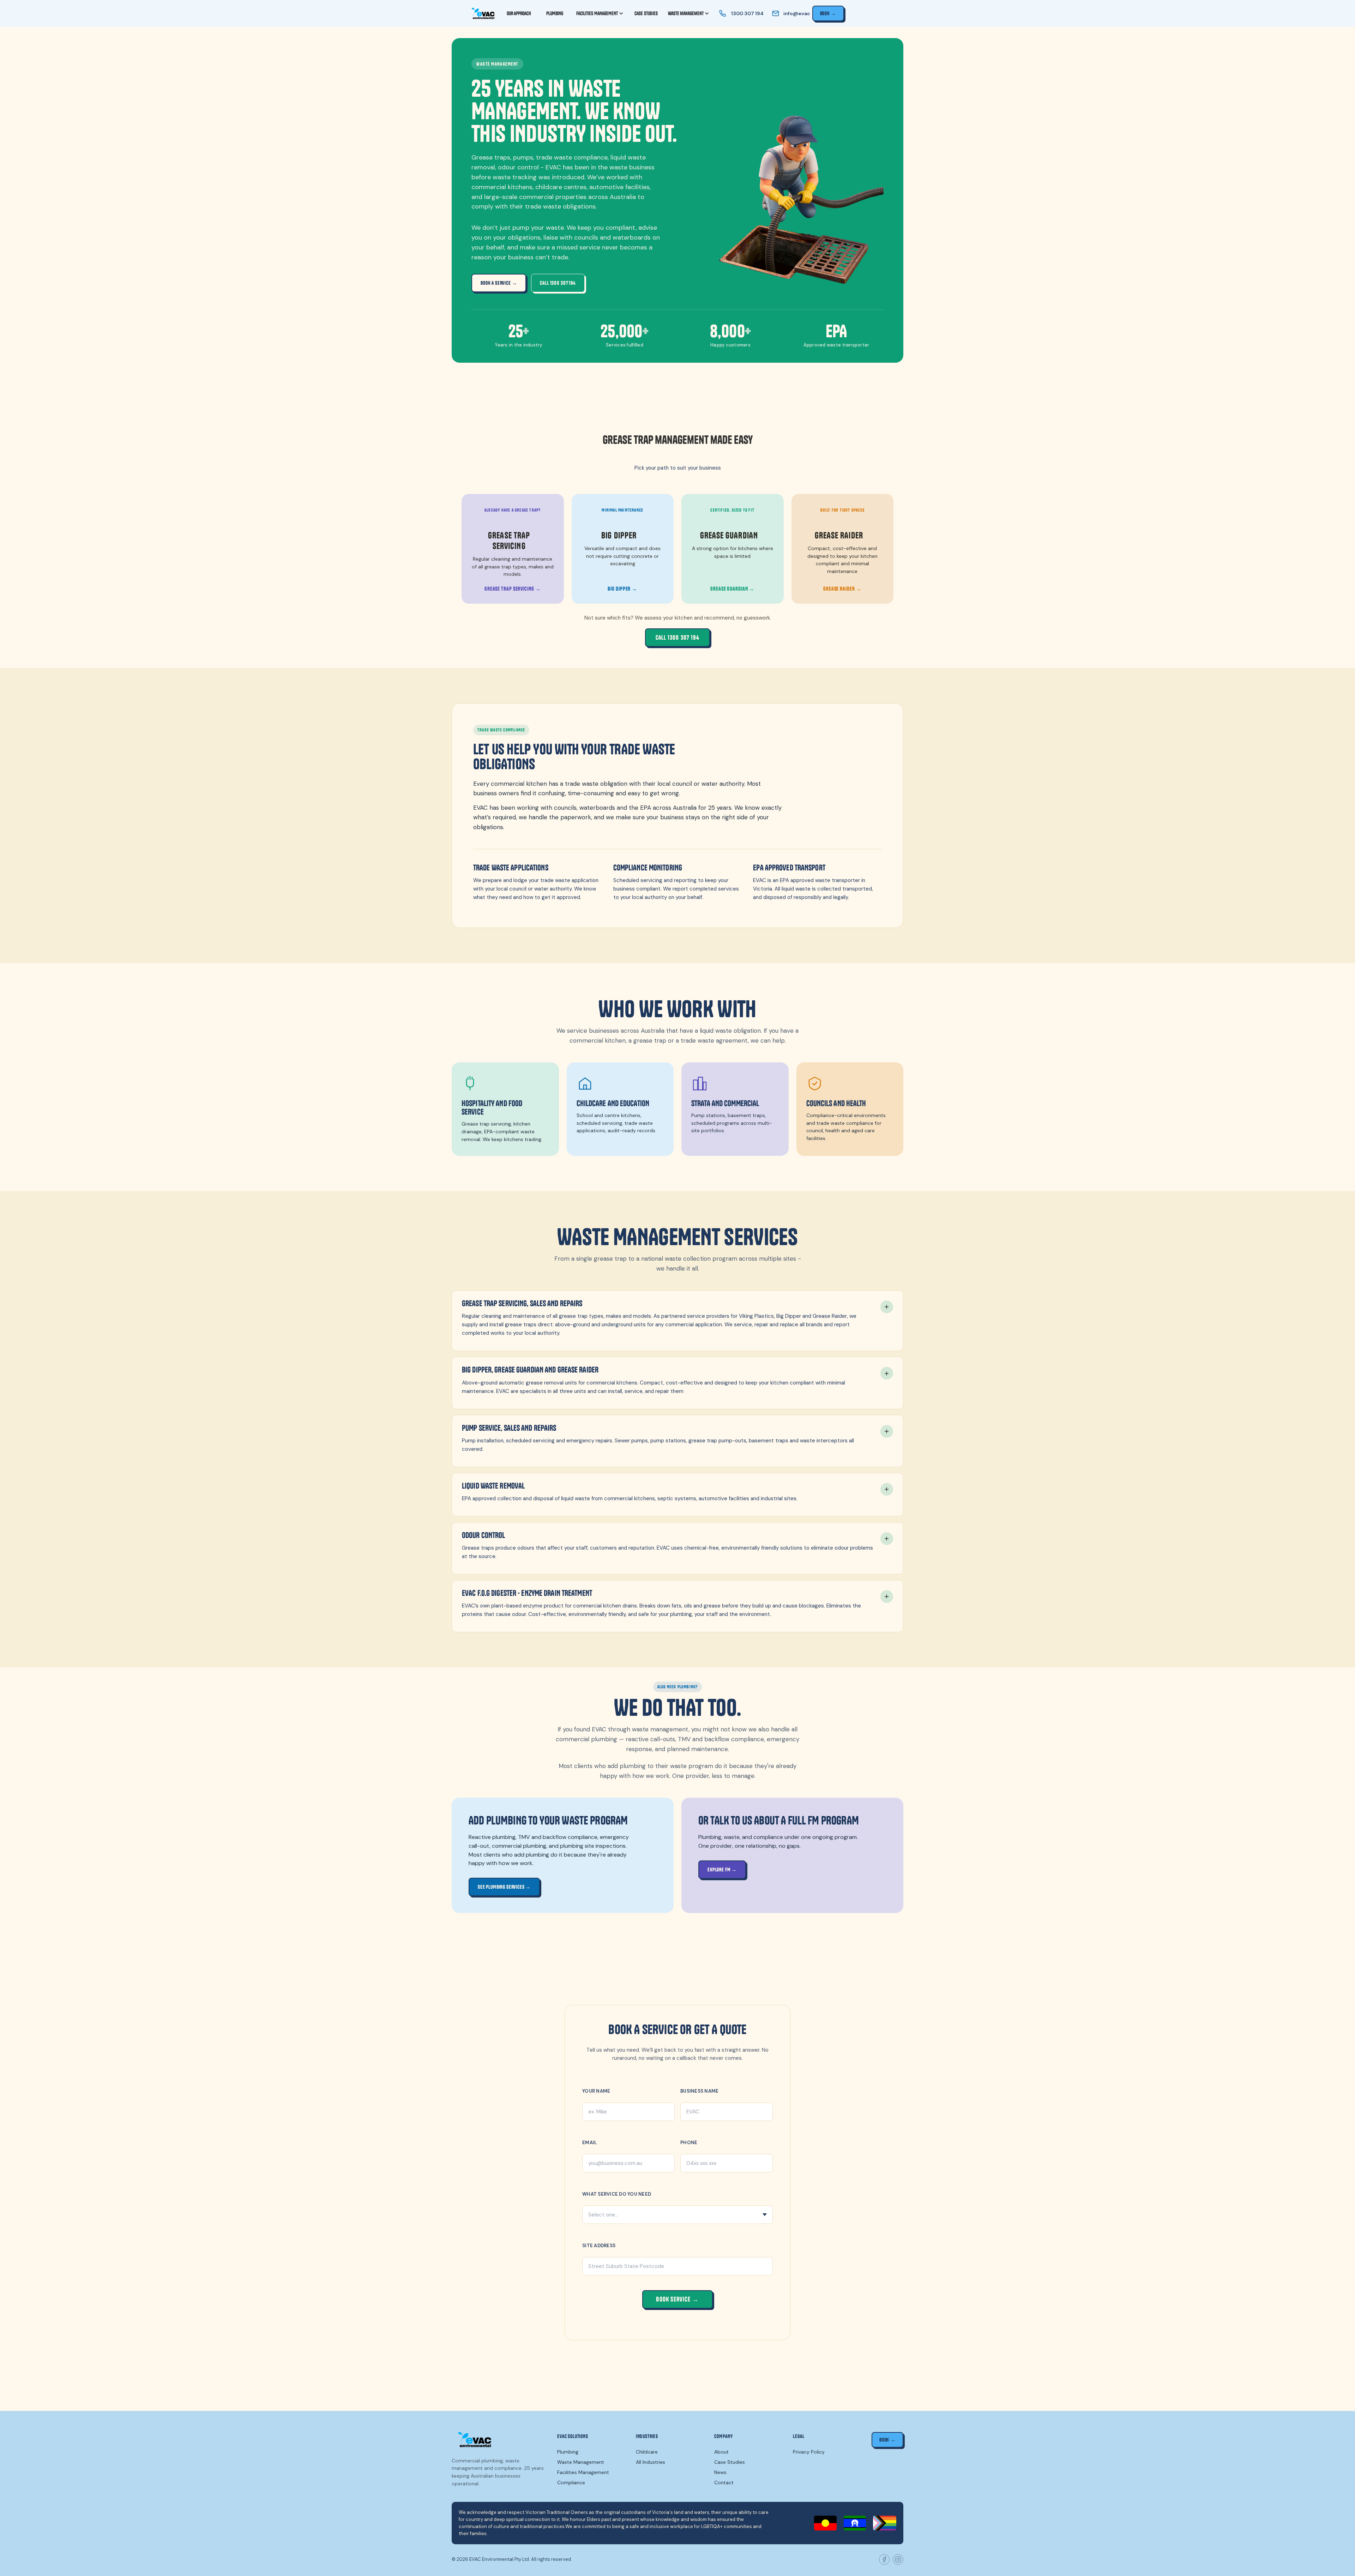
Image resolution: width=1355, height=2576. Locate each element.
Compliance (571, 2483)
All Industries (651, 2462)
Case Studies (730, 2462)
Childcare (647, 2452)
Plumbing (568, 2452)
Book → (828, 13)
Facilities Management (583, 2472)
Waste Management (581, 2462)
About (721, 2452)
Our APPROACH (519, 13)
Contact (724, 2483)
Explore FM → (722, 1870)
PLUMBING (555, 13)
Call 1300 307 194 (558, 283)
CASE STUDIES (646, 13)
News (720, 2472)
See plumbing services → (504, 1887)
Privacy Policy (809, 2452)
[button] (600, 13)
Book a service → (499, 283)
